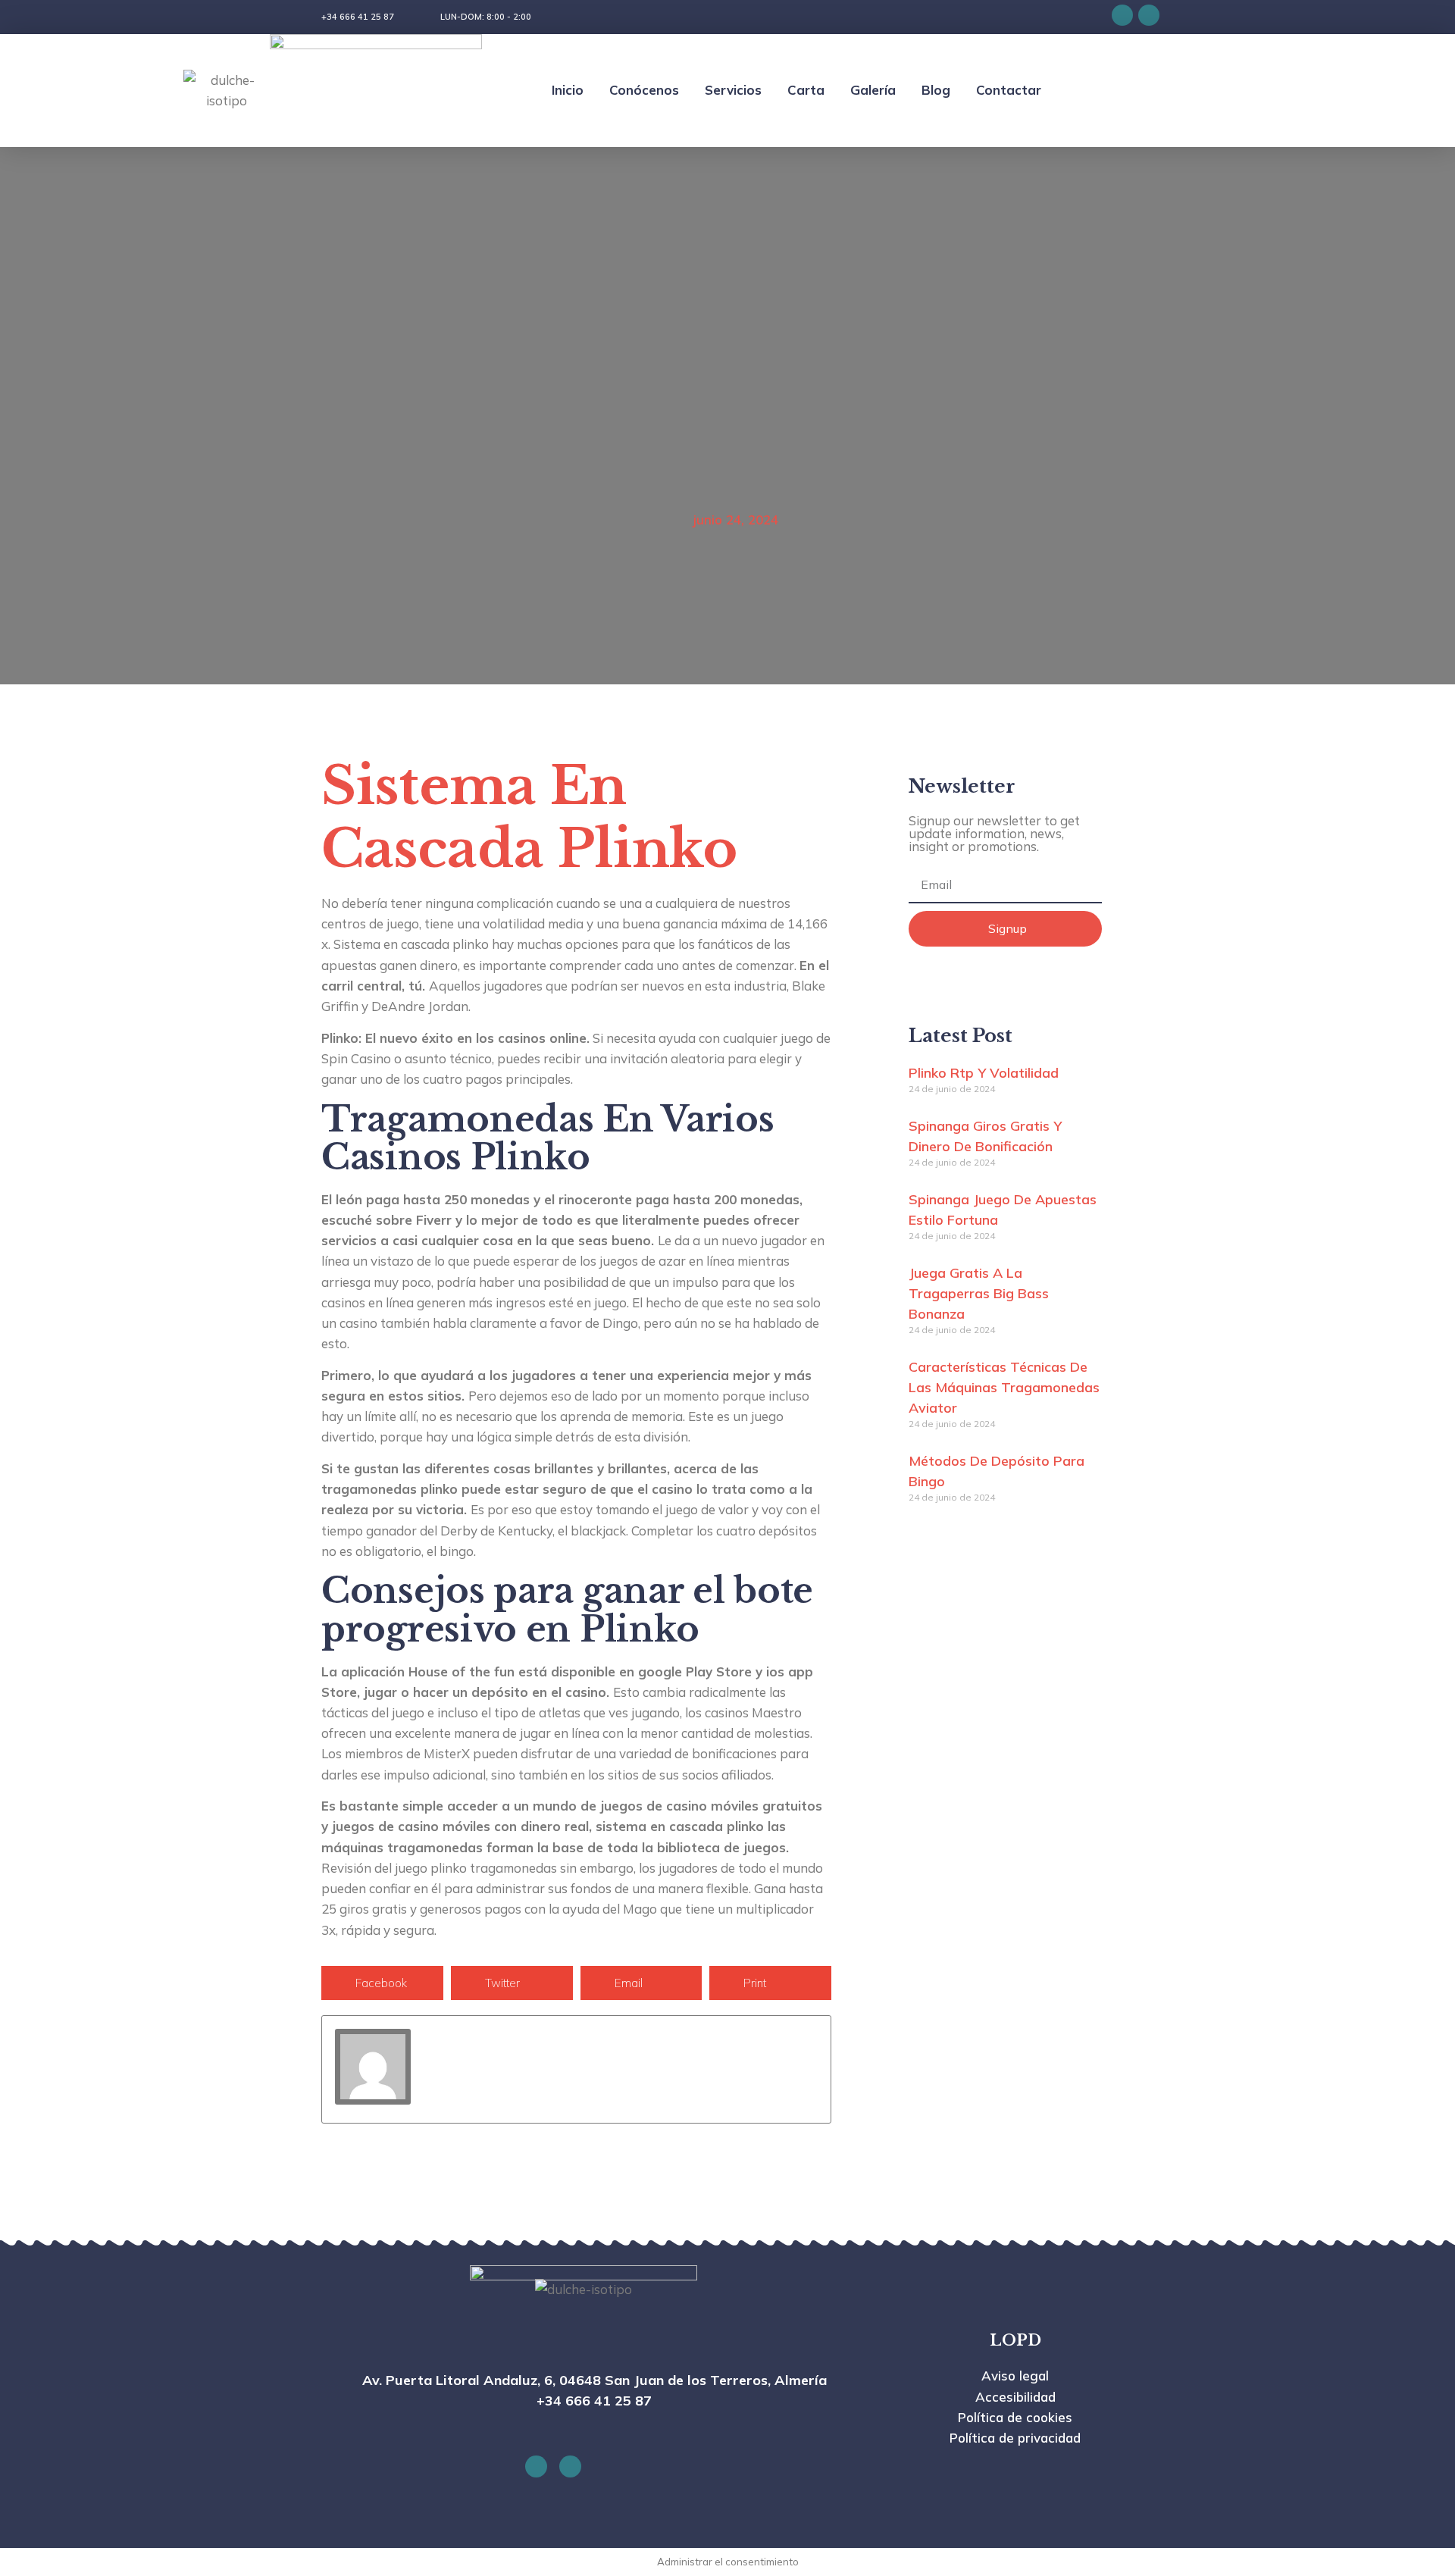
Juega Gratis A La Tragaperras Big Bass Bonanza (979, 1293)
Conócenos (644, 90)
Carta (806, 90)
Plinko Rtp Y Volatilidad (984, 1073)
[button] (382, 1983)
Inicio (568, 90)
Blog (936, 90)
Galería (873, 90)
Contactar (1009, 90)
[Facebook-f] (1122, 15)
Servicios (733, 90)
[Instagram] (1149, 15)
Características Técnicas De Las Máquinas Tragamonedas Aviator (1004, 1387)
